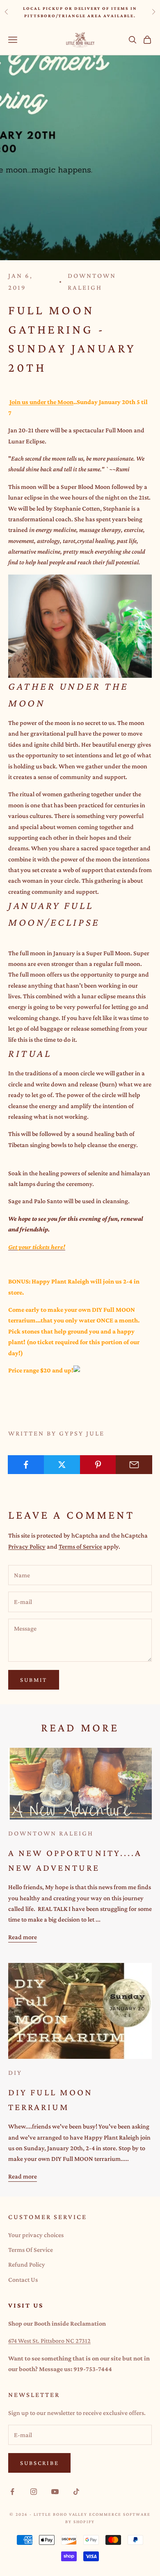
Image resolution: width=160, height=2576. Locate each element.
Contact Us (23, 2280)
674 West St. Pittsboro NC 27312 (49, 2341)
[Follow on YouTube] (55, 2492)
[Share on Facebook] (26, 1465)
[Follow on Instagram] (34, 2492)
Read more (23, 1937)
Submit (34, 1680)
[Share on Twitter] (62, 1465)
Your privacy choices (36, 2235)
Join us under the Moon (41, 402)
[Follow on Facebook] (12, 2492)
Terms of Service (80, 1546)
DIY (15, 2073)
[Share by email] (134, 1465)
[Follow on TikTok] (76, 2492)
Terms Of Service (31, 2250)
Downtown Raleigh (92, 282)
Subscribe (39, 2463)
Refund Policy (27, 2264)
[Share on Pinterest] (98, 1465)
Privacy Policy (27, 1546)
